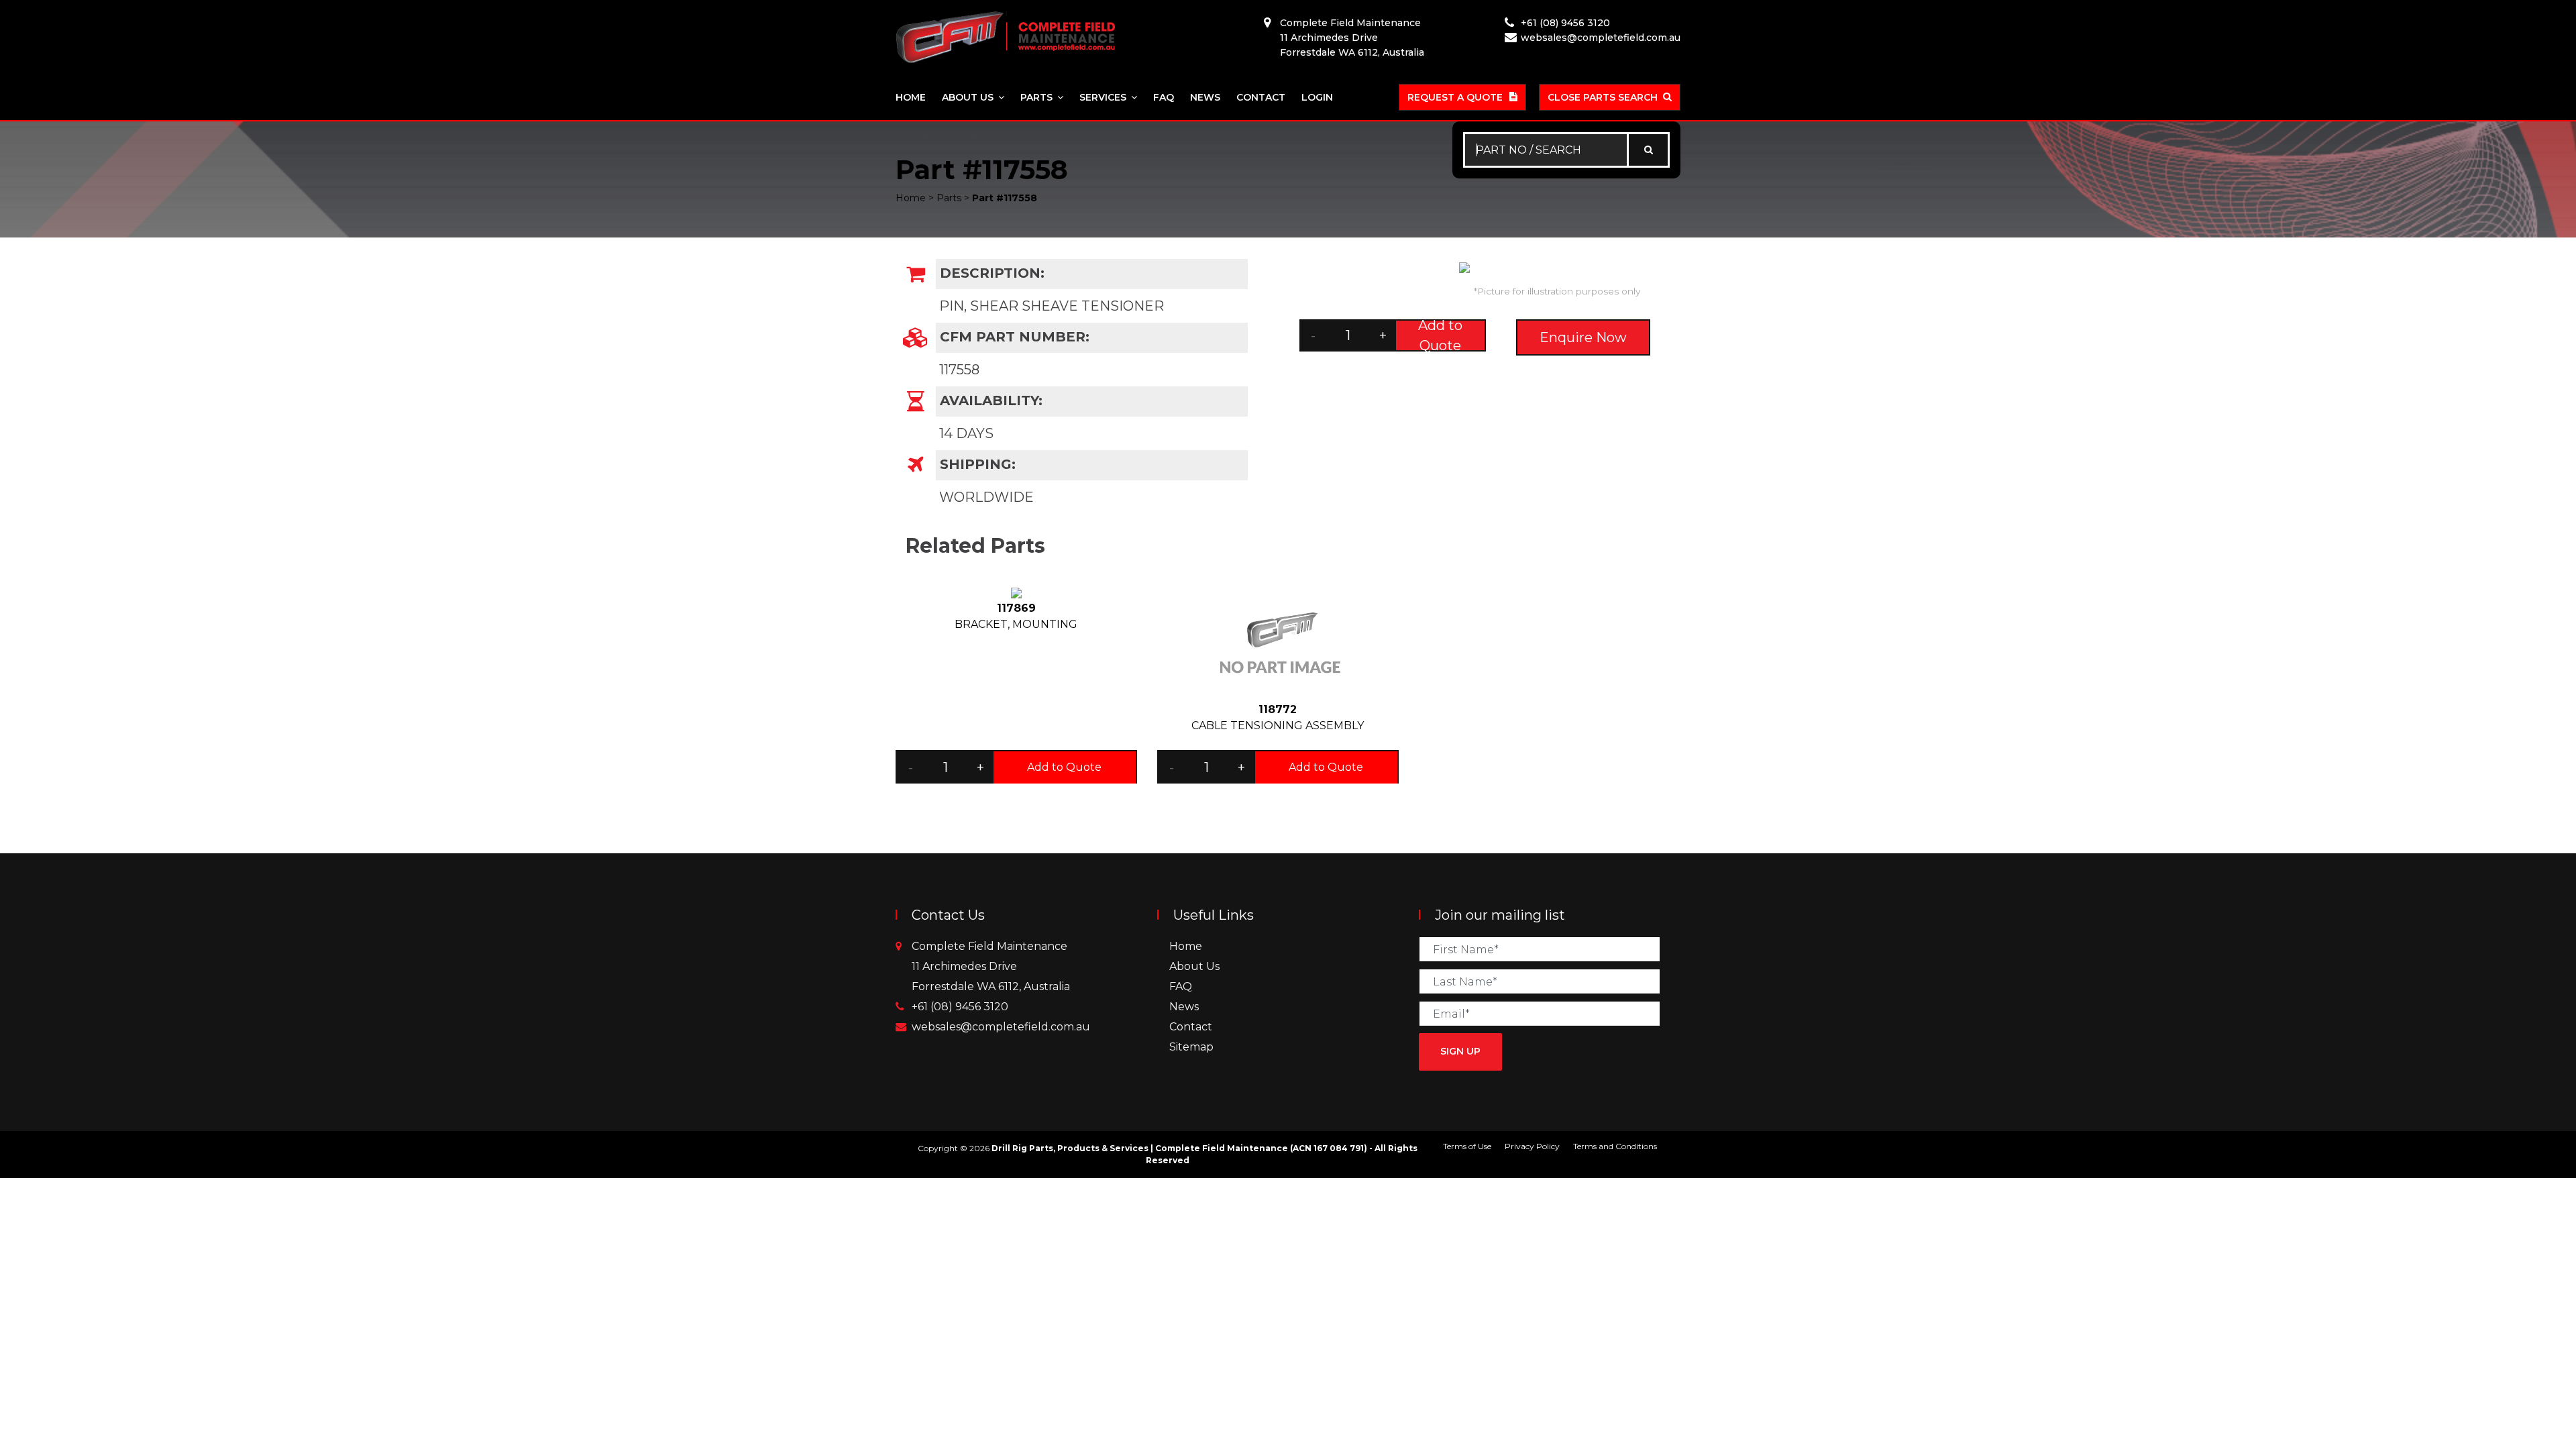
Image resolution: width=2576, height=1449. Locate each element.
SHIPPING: (976, 464)
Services (1103, 97)
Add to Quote (1440, 335)
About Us (968, 97)
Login (1317, 97)
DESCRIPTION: (990, 273)
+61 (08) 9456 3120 (1565, 23)
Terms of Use (1467, 1146)
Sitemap (1191, 1047)
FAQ (1164, 97)
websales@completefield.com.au (1601, 38)
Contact (1261, 97)
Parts (1036, 97)
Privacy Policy (1532, 1146)
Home (911, 97)
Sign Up (1460, 1051)
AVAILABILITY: (989, 400)
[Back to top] (2522, 1395)
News (1205, 97)
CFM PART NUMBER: (1013, 337)
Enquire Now (1583, 337)
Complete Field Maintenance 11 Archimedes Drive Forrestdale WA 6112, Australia (1352, 38)
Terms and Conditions (1615, 1146)
